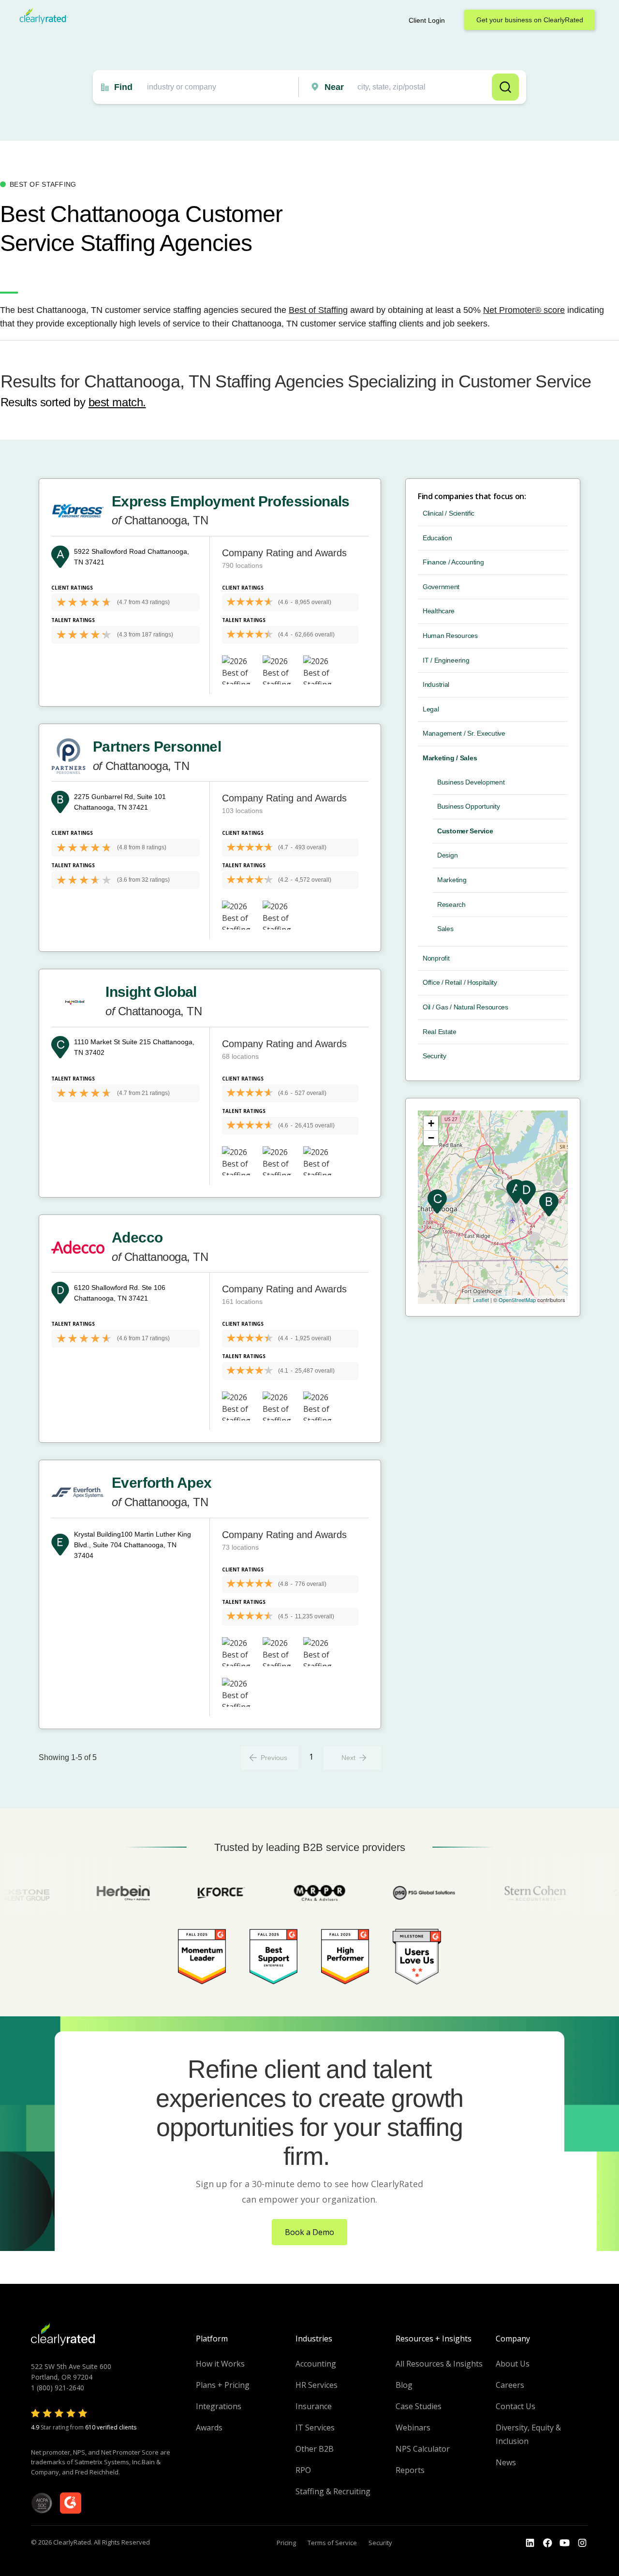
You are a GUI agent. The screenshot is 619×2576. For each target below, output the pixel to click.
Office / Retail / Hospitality (460, 982)
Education (437, 538)
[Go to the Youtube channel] (565, 2543)
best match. (117, 402)
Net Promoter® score (524, 310)
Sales (445, 929)
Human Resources (450, 636)
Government (441, 587)
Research (451, 904)
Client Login (427, 20)
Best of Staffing (318, 310)
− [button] (431, 1138)
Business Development (471, 782)
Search (505, 87)
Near (334, 87)
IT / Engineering (446, 660)
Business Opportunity (468, 806)
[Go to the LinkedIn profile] (530, 2543)
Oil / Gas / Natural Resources (465, 1007)
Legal (431, 709)
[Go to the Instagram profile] (582, 2543)
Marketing (452, 880)
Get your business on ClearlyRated (530, 20)
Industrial (436, 684)
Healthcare (439, 611)
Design (447, 855)
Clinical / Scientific (449, 513)
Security (435, 1056)
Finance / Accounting (453, 562)
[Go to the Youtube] (547, 2543)
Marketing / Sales (450, 758)
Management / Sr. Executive (464, 733)
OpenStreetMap (517, 1300)
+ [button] (431, 1123)
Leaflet (481, 1300)
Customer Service (465, 831)
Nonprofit (436, 958)
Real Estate (440, 1032)
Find (123, 87)
